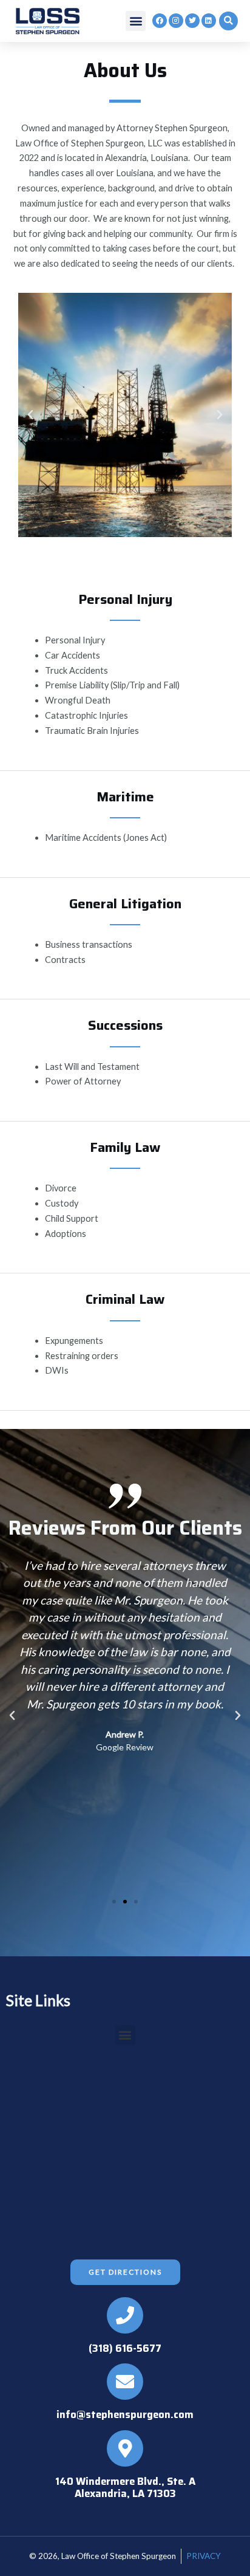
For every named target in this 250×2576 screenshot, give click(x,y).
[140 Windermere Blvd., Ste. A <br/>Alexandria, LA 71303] (125, 2448)
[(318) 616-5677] (125, 2315)
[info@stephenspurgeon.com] (125, 2382)
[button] (136, 21)
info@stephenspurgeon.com (125, 2414)
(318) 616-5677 (125, 2348)
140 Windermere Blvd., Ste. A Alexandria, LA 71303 (125, 2487)
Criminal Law (125, 1299)
